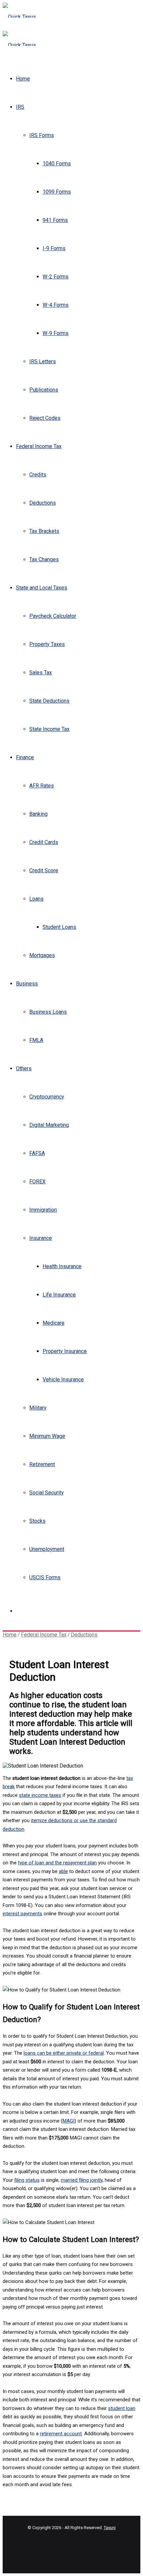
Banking (38, 814)
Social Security (47, 1493)
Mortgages (42, 955)
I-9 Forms (54, 248)
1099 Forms (57, 192)
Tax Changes (44, 559)
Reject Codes (45, 418)
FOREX (37, 1182)
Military (38, 1408)
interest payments (22, 1914)
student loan (122, 2408)
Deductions (43, 503)
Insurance (41, 1238)
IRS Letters (43, 361)
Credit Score (44, 870)
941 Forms (55, 220)
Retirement (42, 1464)
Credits (38, 475)
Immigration (43, 1210)
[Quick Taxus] (19, 17)
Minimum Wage (47, 1436)
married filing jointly (82, 2180)
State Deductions (49, 701)
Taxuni (110, 2528)
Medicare (54, 1323)
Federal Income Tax (39, 446)
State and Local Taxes (42, 588)
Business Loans (48, 1012)
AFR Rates (42, 786)
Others (24, 1068)
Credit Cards (44, 842)
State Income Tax (49, 729)
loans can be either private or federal (64, 2053)
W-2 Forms (56, 277)
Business (27, 984)
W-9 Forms (56, 333)
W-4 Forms (56, 305)
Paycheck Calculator (53, 616)
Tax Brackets (44, 531)
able (63, 1871)
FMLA (36, 1040)
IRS (20, 107)
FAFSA (37, 1153)
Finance (25, 757)
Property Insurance (65, 1351)
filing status (27, 2180)
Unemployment (47, 1549)
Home (23, 79)
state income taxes (40, 1795)
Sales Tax (41, 673)
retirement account (61, 2434)
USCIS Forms (45, 1577)
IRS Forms (42, 135)
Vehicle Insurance (63, 1379)
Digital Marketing (49, 1125)
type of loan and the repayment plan (57, 1863)
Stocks (37, 1521)
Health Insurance (62, 1266)
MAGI (69, 2121)
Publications (44, 390)
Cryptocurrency (47, 1097)
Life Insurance (59, 1295)
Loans (36, 899)
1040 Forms (57, 164)
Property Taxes (47, 644)
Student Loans (59, 927)
